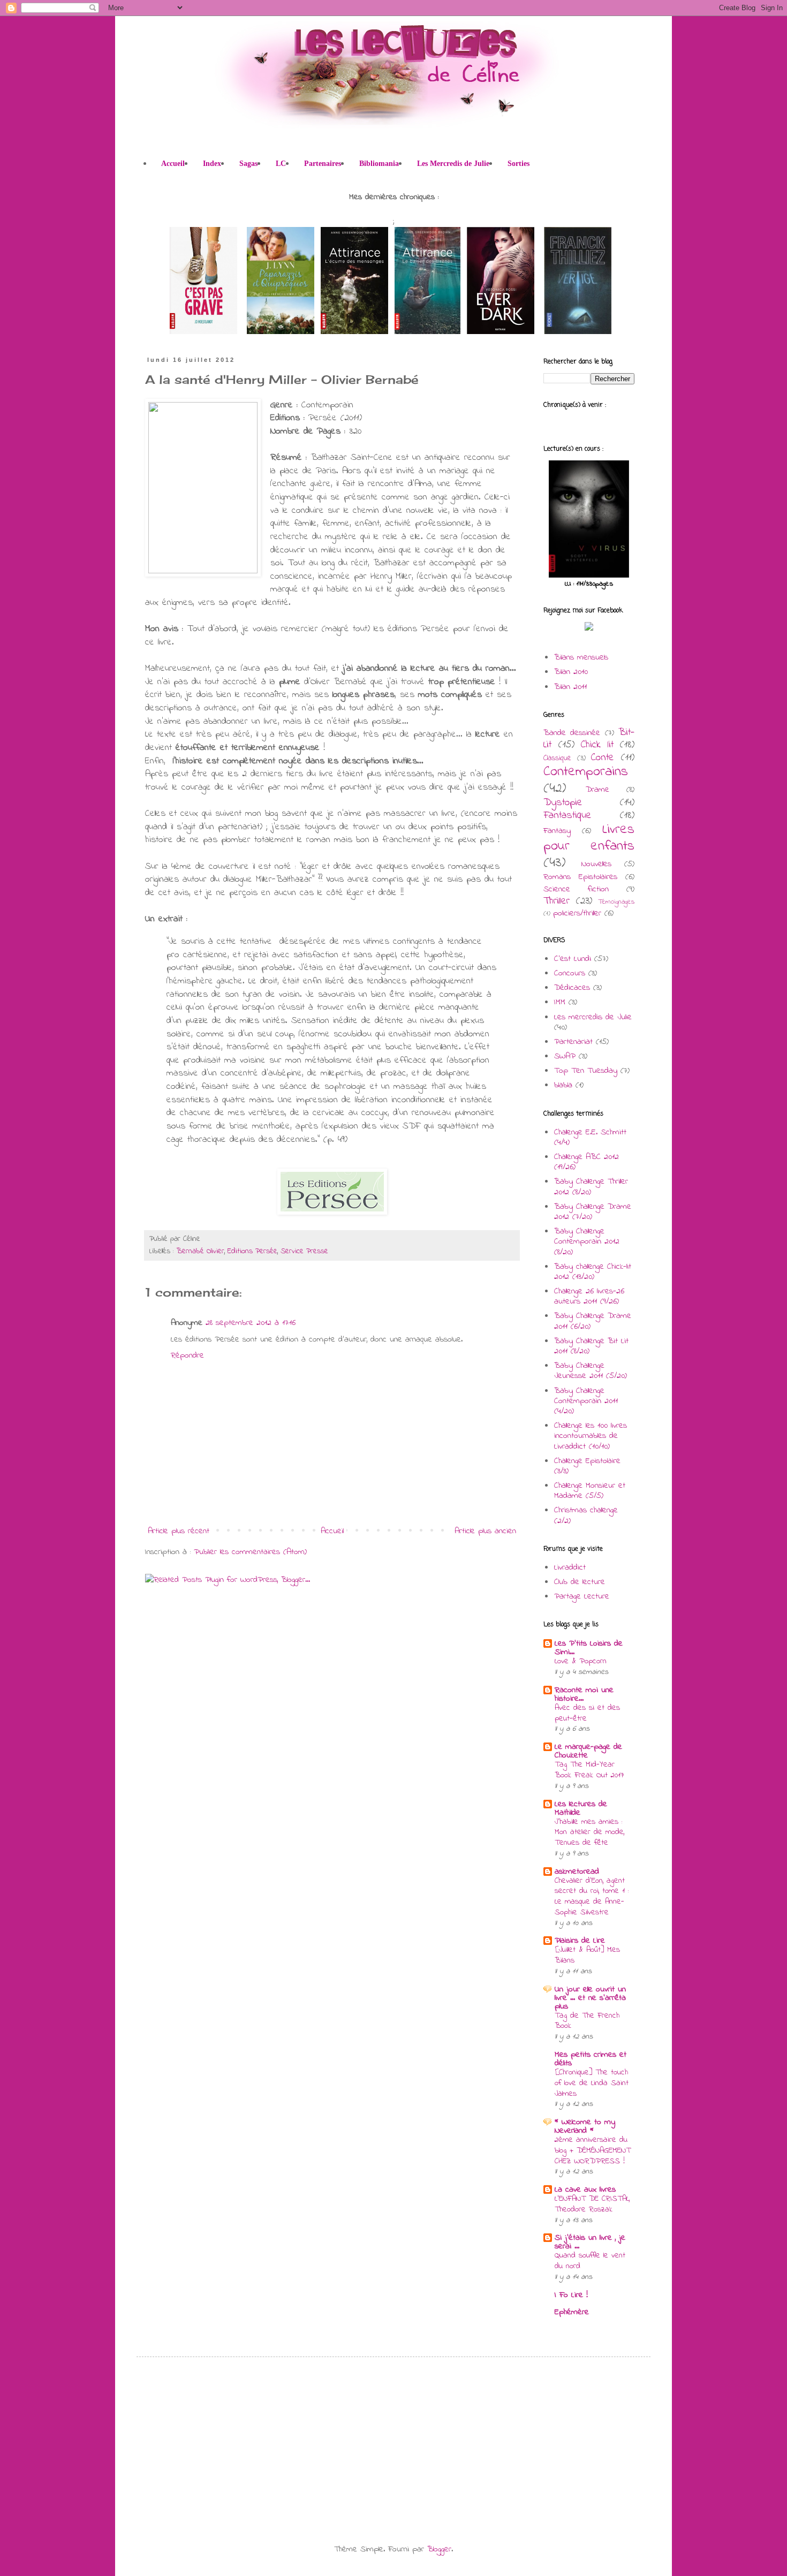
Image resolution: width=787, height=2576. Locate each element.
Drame (597, 790)
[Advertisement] (233, 2440)
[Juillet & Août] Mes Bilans (587, 1955)
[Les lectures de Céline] (589, 628)
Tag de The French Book (587, 2021)
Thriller (557, 901)
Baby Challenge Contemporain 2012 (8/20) (587, 1241)
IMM (560, 1002)
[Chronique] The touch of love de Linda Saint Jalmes (592, 2083)
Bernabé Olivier (200, 1251)
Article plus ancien (485, 1531)
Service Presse (304, 1251)
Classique (557, 758)
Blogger (439, 2549)
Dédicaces (572, 988)
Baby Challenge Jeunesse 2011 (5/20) (591, 1371)
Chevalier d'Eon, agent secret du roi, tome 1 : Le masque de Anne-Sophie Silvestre (592, 1896)
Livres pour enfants (589, 838)
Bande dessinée (572, 733)
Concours (570, 973)
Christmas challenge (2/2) (586, 1515)
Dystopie (563, 802)
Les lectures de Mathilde (581, 1808)
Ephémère (572, 2312)
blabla (563, 1085)
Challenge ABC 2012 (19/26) (587, 1162)
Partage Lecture (582, 1596)
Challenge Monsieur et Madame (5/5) (590, 1491)
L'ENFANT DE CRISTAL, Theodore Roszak (592, 2204)
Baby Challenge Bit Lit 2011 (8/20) (591, 1346)
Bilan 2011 (570, 687)
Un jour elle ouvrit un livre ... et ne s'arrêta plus (590, 1998)
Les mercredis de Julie (593, 1017)
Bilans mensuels (581, 657)
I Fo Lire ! (571, 2295)
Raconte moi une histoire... (584, 1694)
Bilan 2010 (571, 672)
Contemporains (586, 772)
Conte (603, 757)
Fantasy (557, 831)
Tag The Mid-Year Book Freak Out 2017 (589, 1770)
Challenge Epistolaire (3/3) (587, 1466)
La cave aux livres (585, 2189)
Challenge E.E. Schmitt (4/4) (590, 1137)
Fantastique (567, 815)
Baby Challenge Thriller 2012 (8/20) (591, 1187)
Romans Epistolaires (580, 877)
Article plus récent (179, 1531)
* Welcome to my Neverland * (585, 2126)
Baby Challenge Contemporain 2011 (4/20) (586, 1401)
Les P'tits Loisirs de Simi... (589, 1648)
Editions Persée (252, 1251)
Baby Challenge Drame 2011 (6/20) (593, 1321)
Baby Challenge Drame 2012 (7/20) (593, 1212)
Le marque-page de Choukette (588, 1751)
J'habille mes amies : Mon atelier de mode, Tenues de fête (589, 1832)
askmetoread (577, 1872)
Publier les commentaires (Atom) (250, 1552)
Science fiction (576, 889)
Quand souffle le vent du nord (590, 2261)
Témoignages (616, 902)
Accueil (332, 1531)
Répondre (187, 1355)
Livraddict (570, 1567)
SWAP (565, 1056)
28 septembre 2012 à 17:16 (251, 1323)
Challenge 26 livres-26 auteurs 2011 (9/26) (589, 1296)
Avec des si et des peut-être (587, 1713)
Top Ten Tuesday (586, 1071)
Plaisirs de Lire (580, 1941)
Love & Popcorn (581, 1661)
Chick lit (597, 745)
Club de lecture (580, 1582)
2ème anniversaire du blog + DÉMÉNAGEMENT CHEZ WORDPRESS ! (593, 2150)
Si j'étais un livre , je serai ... (590, 2242)
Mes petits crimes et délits (591, 2059)
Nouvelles (596, 864)
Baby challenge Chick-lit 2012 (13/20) (593, 1272)
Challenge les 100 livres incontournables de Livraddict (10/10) (591, 1436)
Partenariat (573, 1042)
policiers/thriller (577, 913)
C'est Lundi (573, 959)
